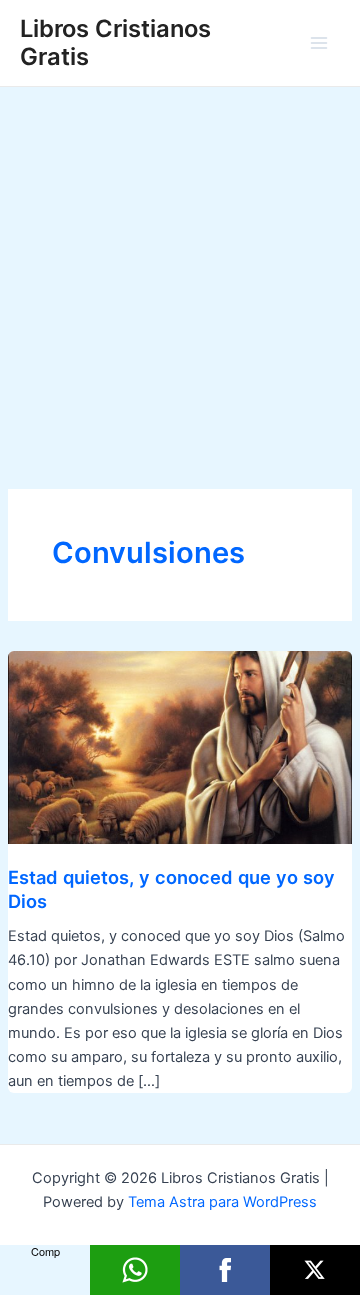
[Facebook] (225, 1270)
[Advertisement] (180, 277)
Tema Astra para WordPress (222, 1202)
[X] (315, 1270)
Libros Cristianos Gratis (115, 42)
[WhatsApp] (135, 1270)
